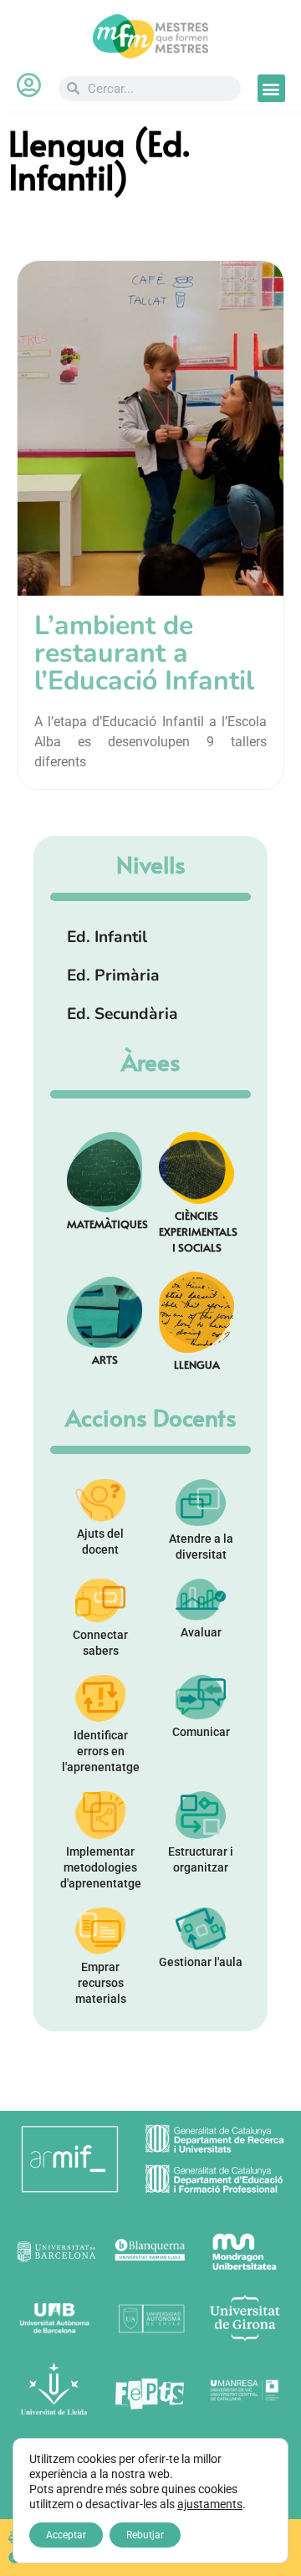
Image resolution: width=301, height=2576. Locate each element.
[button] (271, 88)
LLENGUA (197, 1364)
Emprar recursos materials (101, 1983)
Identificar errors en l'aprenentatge (101, 1751)
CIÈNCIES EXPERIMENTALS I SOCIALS (198, 1231)
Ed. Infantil (107, 937)
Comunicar (201, 1732)
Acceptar (66, 2535)
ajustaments (210, 2504)
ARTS (105, 1359)
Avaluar (201, 1632)
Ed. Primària (113, 976)
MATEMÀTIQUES (107, 1224)
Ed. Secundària (122, 1014)
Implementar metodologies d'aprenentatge (101, 1867)
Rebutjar (145, 2535)
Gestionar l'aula (201, 1962)
